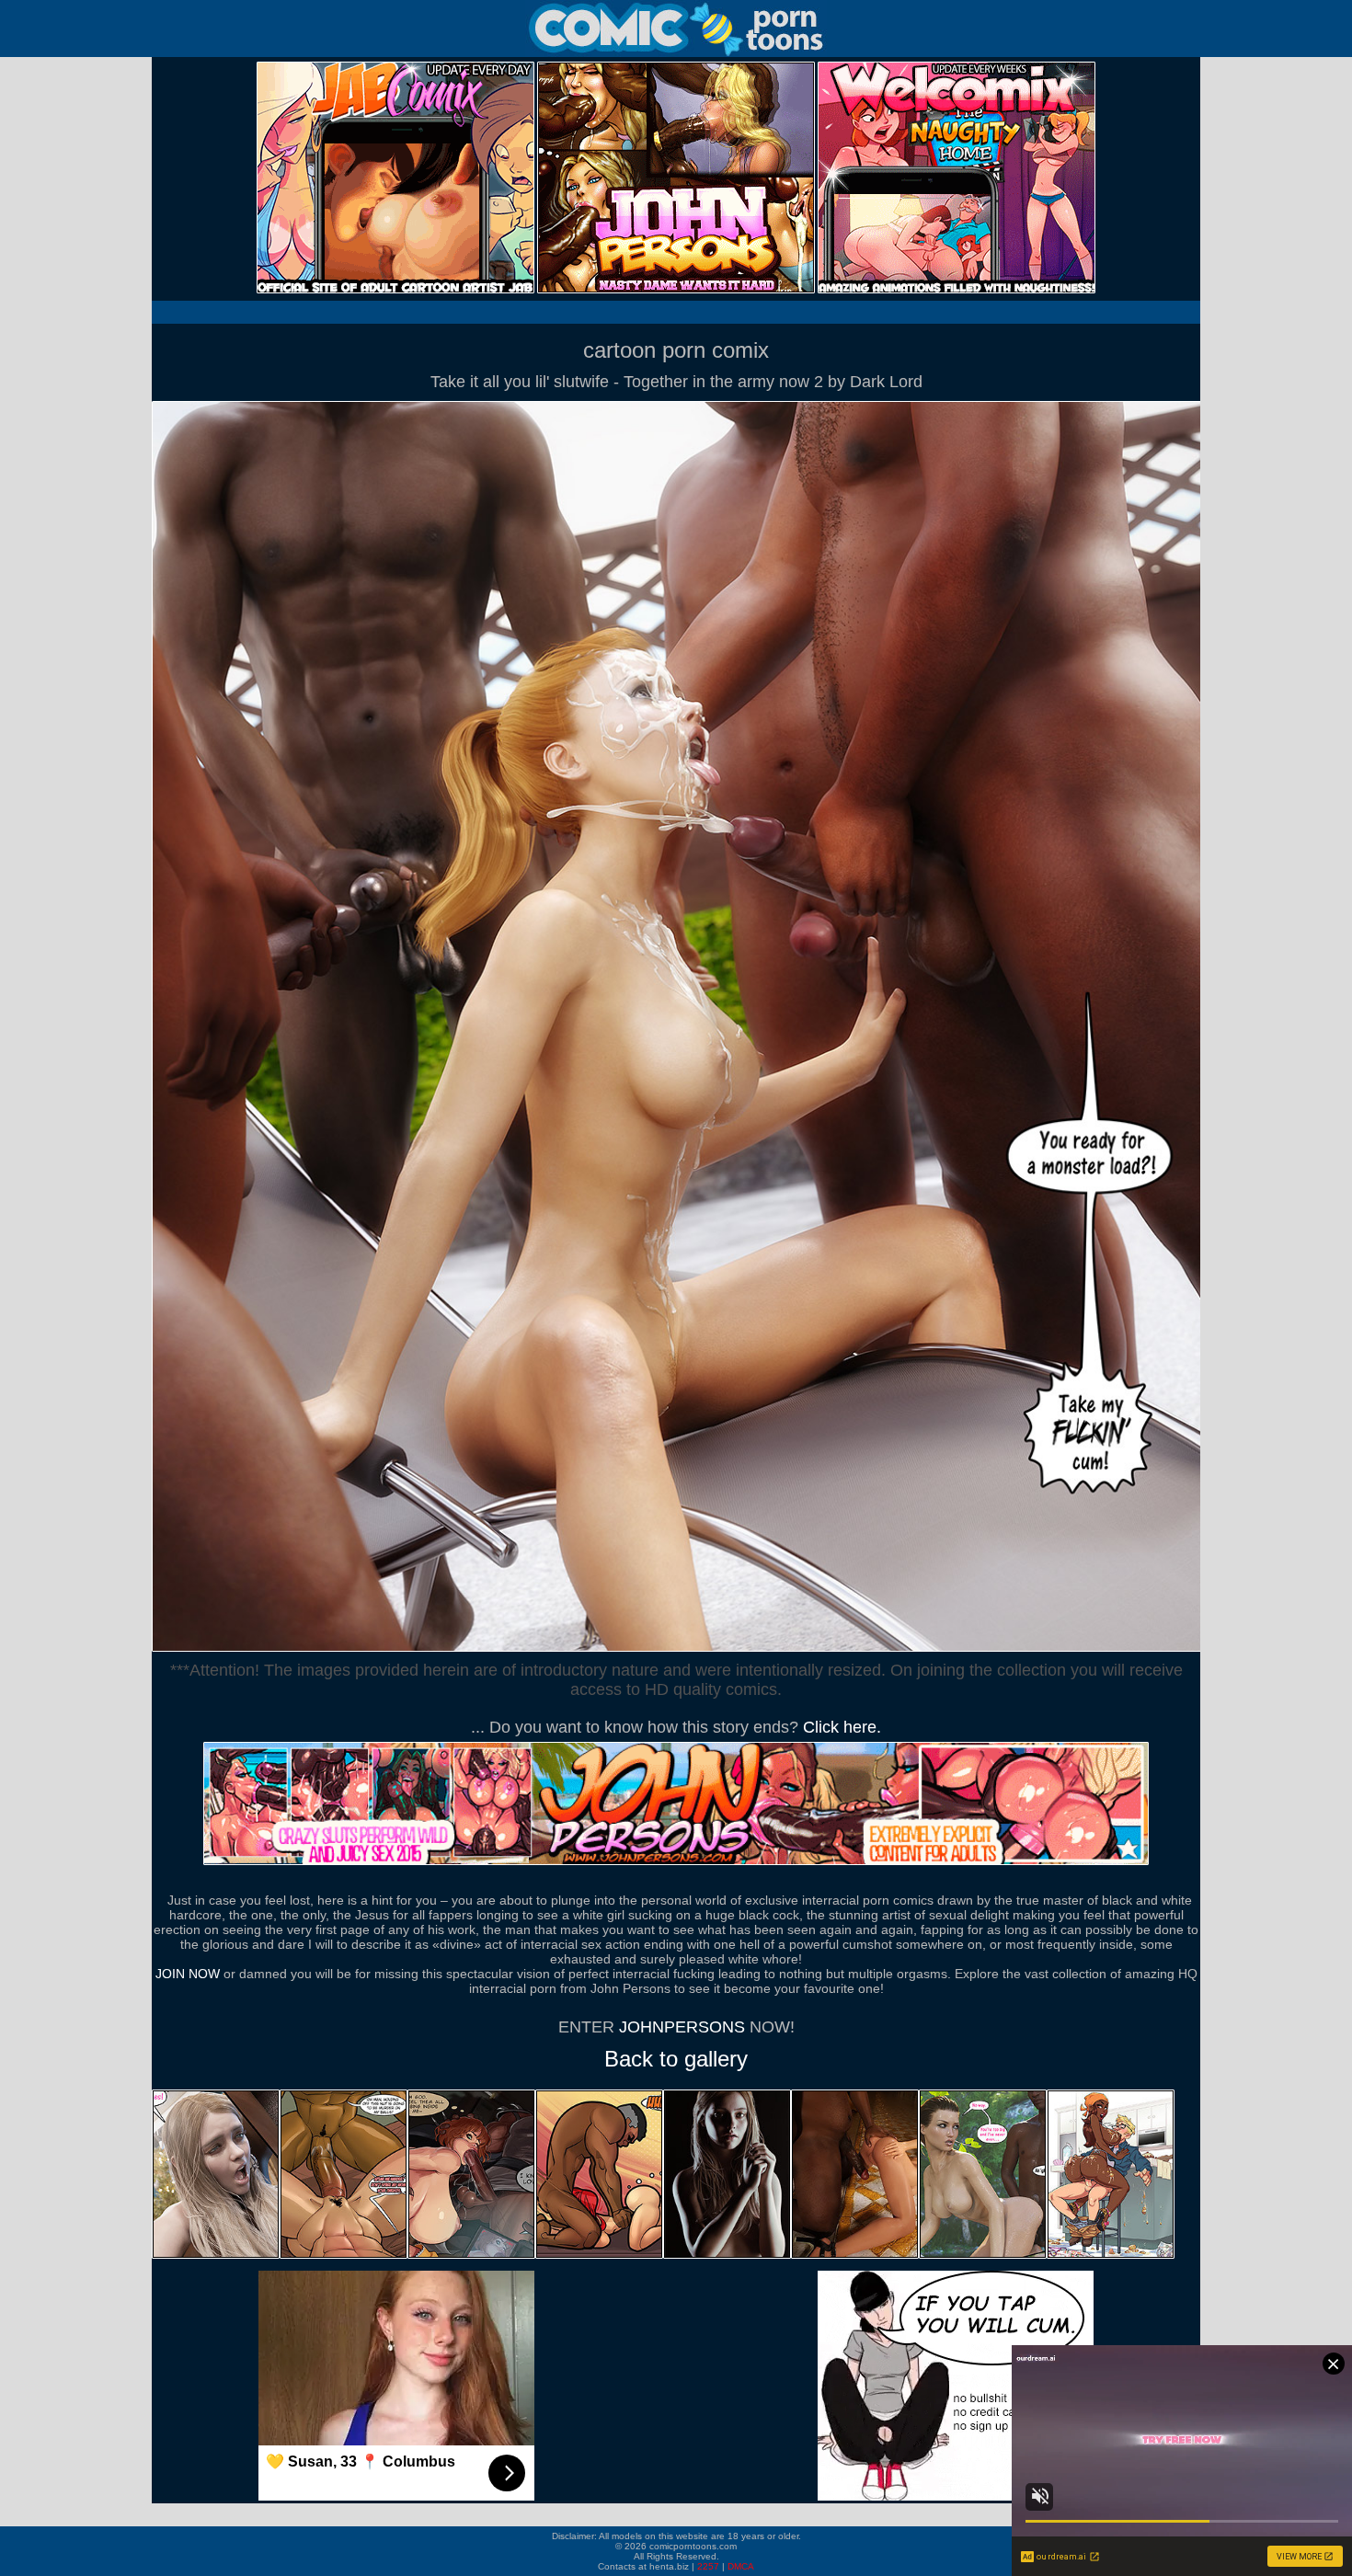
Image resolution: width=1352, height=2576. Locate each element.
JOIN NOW (188, 1974)
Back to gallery (676, 2059)
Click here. (842, 1727)
